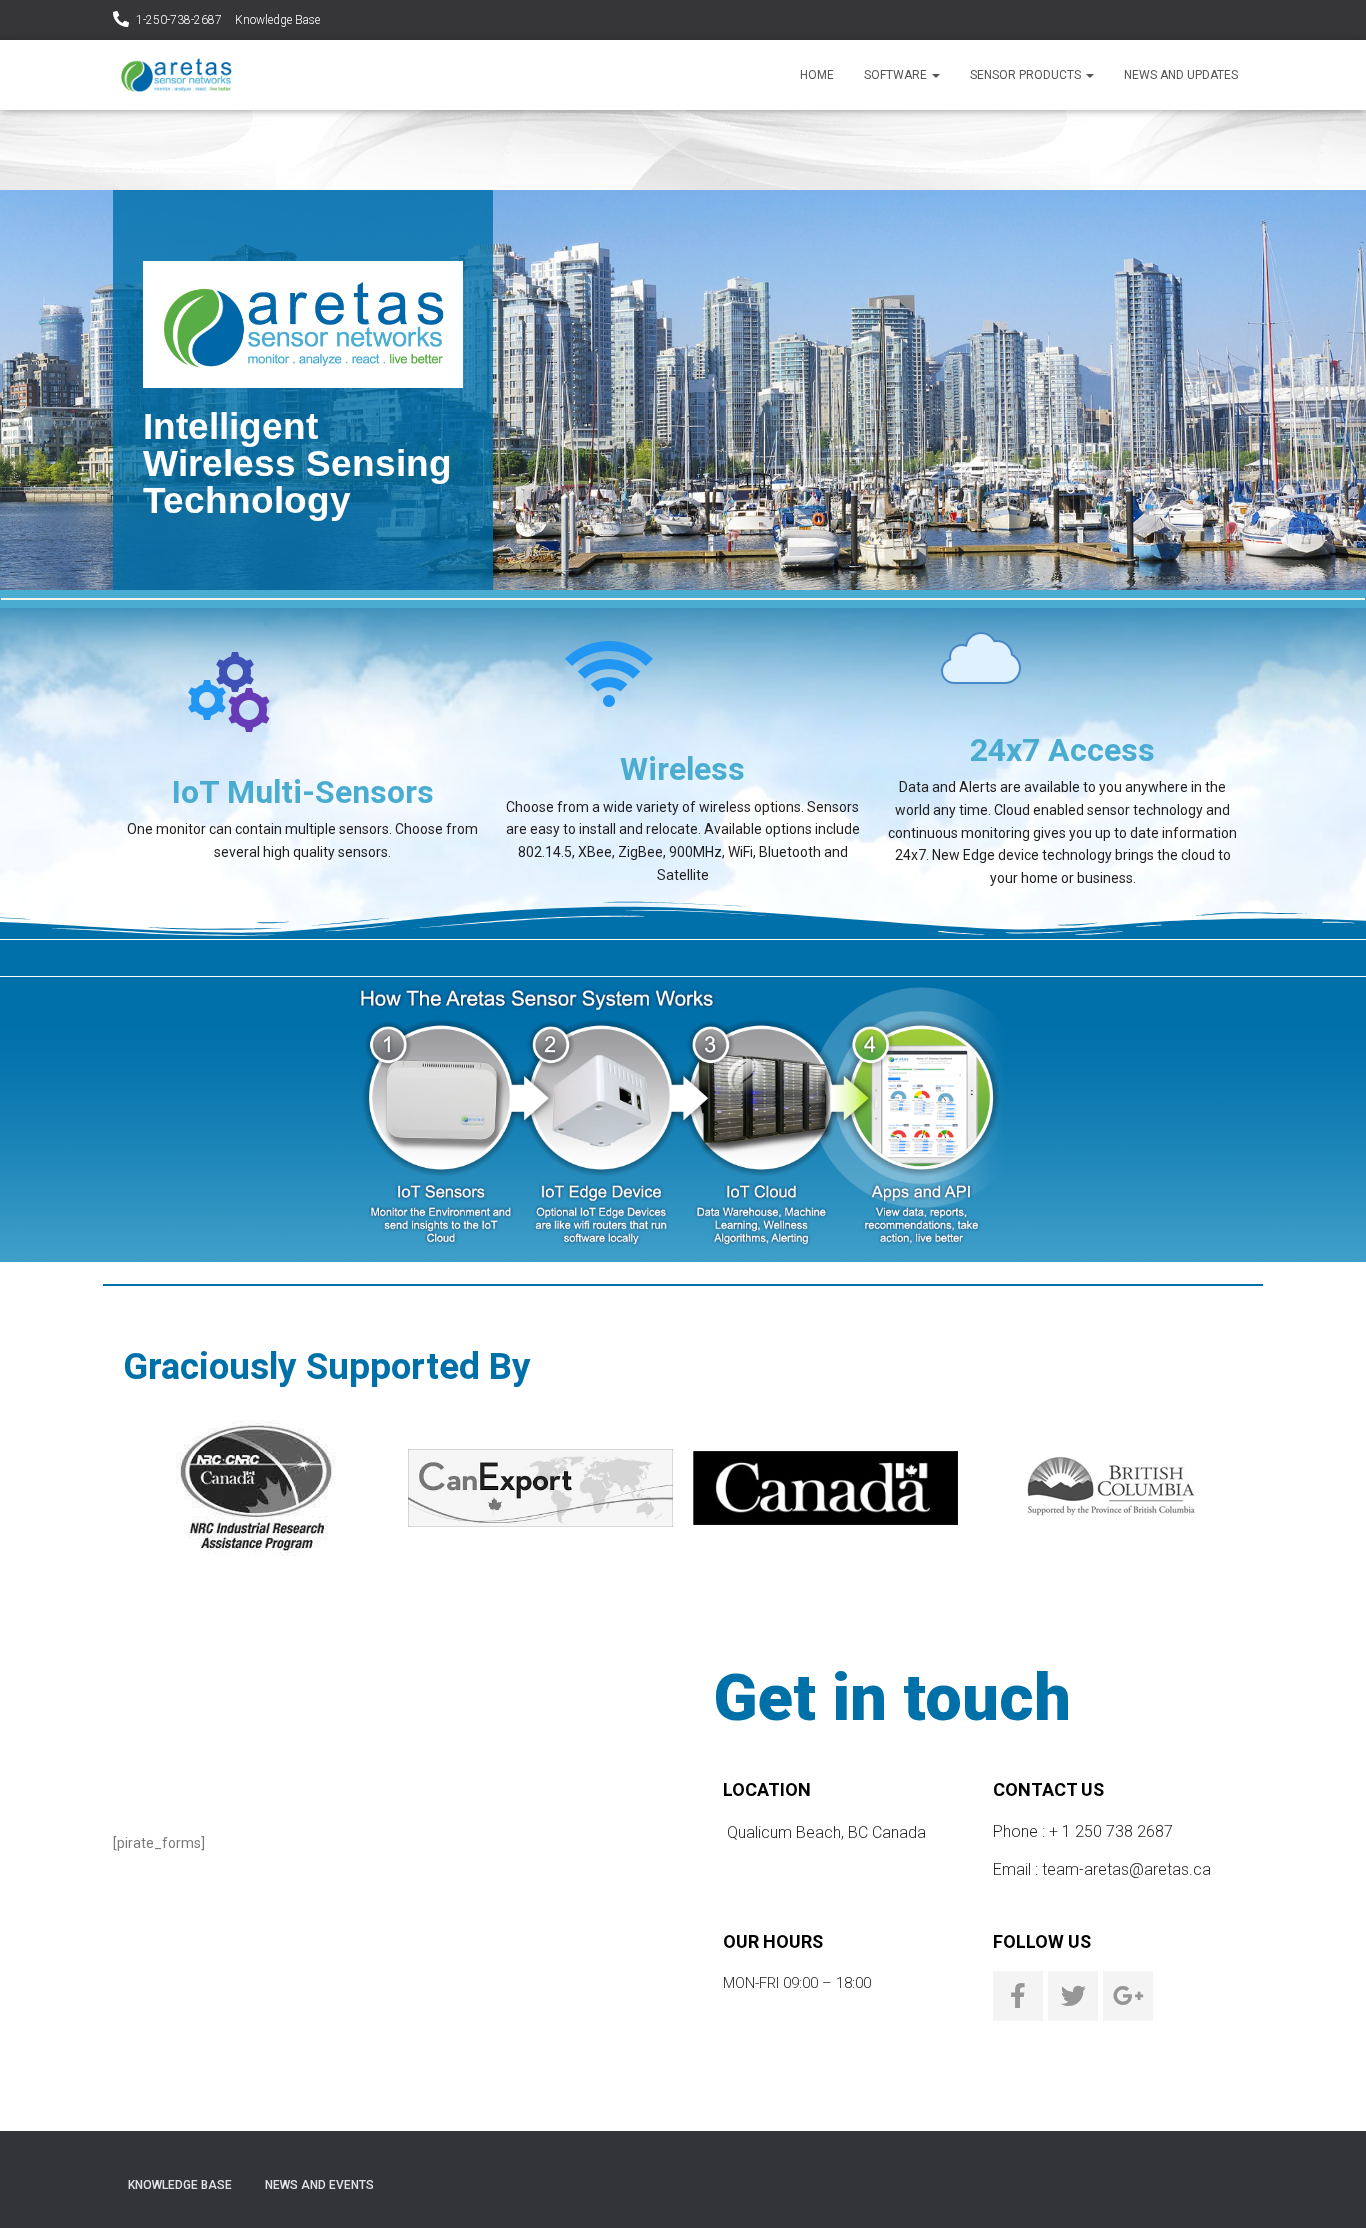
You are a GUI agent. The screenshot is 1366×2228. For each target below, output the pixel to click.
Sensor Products (1027, 75)
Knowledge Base (277, 20)
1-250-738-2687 (179, 20)
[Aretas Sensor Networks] (176, 75)
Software (897, 75)
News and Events (319, 2185)
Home (817, 75)
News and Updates (1181, 75)
